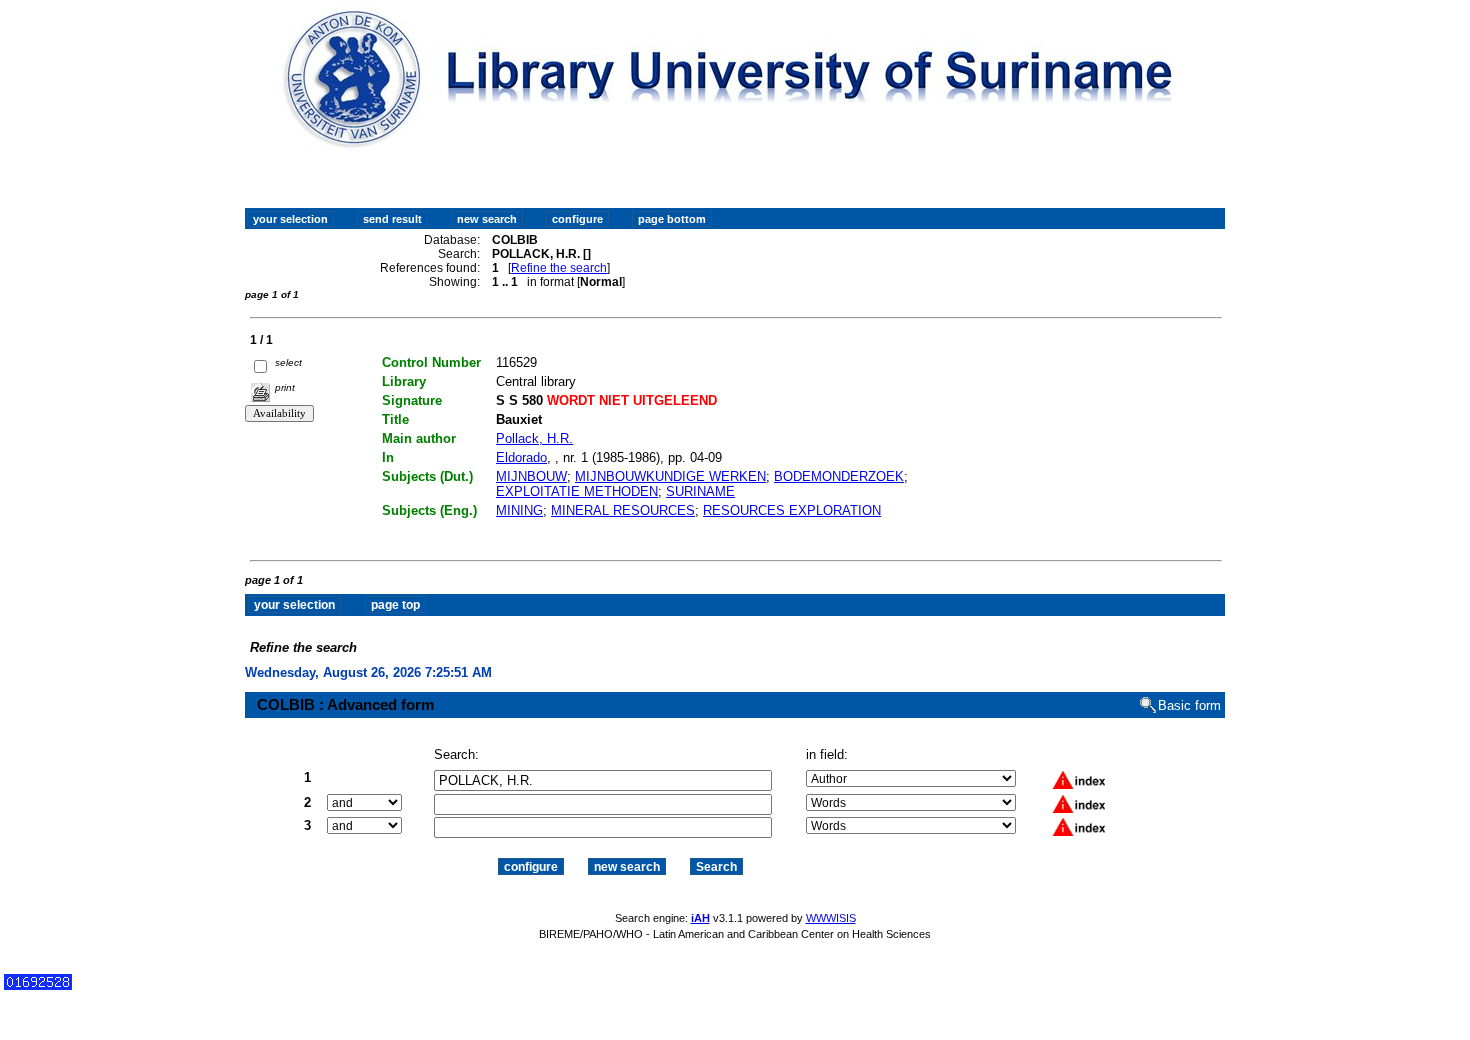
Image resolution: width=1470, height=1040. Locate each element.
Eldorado (521, 457)
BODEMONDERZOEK (839, 476)
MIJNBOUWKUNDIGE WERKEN (670, 476)
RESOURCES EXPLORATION (792, 510)
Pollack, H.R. (534, 438)
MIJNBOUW (531, 476)
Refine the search (559, 268)
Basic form (1189, 705)
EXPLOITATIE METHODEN (577, 491)
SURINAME (700, 491)
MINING (519, 510)
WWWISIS (831, 918)
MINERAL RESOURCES (623, 510)
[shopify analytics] (38, 985)
